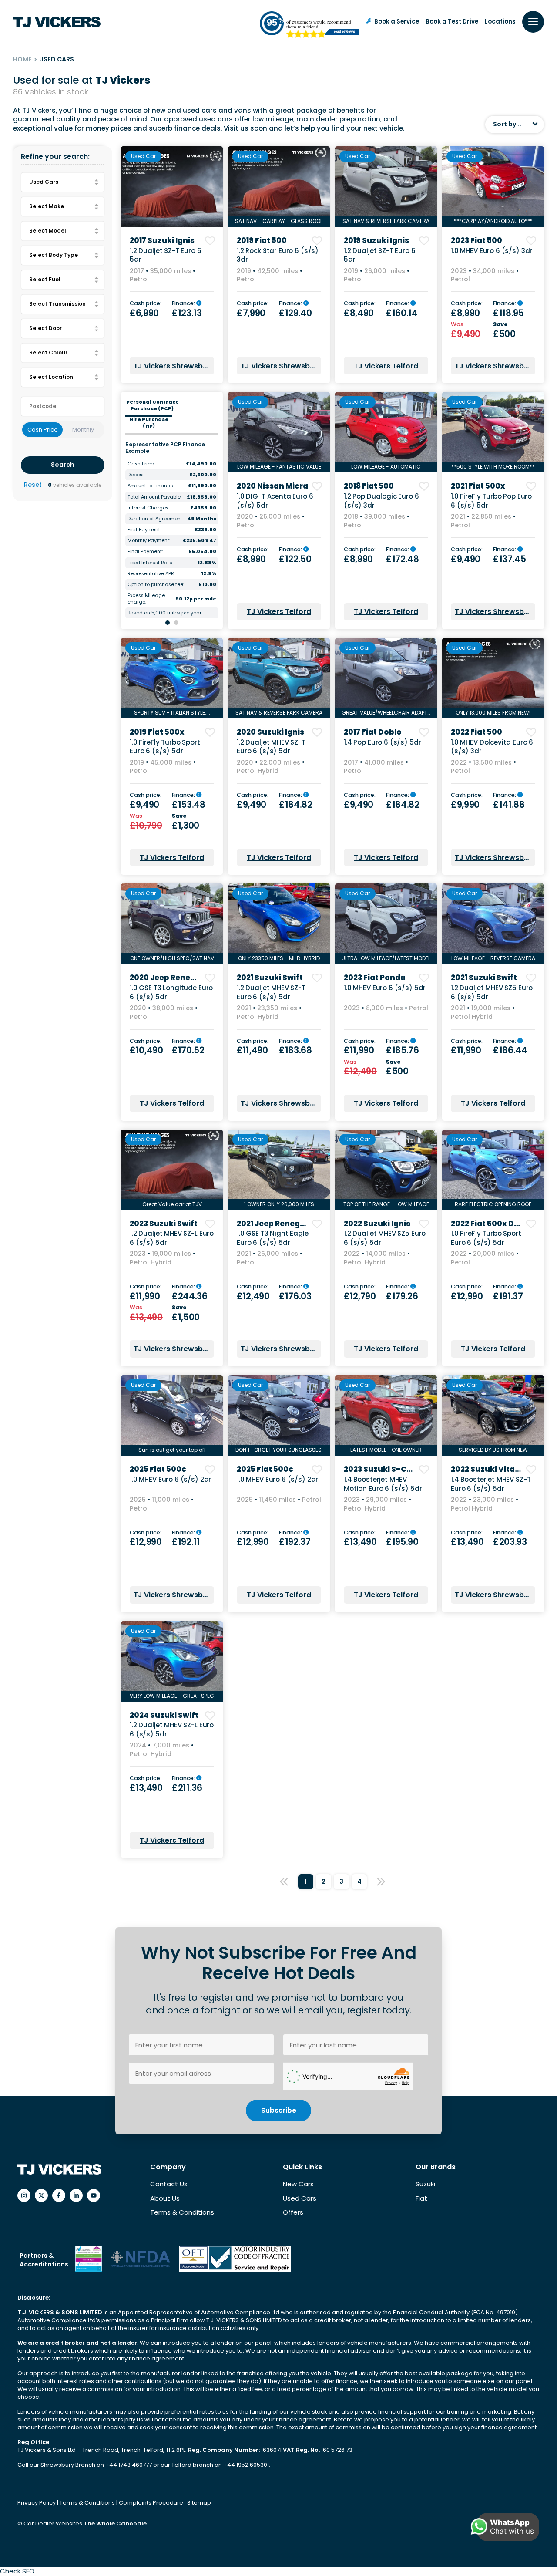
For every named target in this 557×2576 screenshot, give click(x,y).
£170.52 (188, 1050)
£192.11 (186, 1542)
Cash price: (146, 304)
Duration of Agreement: (155, 519)
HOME (22, 59)
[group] (172, 187)
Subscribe (279, 2110)
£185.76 (403, 1050)
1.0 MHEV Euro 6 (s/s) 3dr (492, 251)
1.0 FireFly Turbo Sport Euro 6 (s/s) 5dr (165, 747)
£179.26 (402, 1296)
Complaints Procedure (152, 2503)
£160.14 (402, 313)
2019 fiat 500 (262, 240)
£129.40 (295, 313)
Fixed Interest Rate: (150, 563)
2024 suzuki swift (164, 1715)
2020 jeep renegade (170, 978)
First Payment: (144, 530)
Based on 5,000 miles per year (164, 613)
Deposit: (137, 475)
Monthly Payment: (149, 541)
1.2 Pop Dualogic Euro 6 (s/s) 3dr (381, 501)
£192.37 (295, 1542)
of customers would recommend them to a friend (319, 24)
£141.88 (509, 805)
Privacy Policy (37, 2503)
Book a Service (397, 22)
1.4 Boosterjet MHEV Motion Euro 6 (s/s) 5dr (383, 1484)
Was (458, 325)
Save (501, 325)
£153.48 (189, 805)
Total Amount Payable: (154, 497)
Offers (293, 2212)
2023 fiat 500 (476, 240)
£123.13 (187, 313)
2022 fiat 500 (476, 732)
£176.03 (295, 1296)
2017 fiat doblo (373, 732)
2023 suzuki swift (164, 1224)
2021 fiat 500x (478, 486)
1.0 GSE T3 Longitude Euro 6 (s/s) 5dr (171, 992)
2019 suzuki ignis (376, 240)
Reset (33, 485)
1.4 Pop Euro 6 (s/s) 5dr (382, 742)
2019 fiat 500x (157, 732)
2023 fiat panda (375, 978)
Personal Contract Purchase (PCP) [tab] (152, 405)
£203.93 (510, 1542)
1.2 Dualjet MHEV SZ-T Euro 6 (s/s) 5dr (271, 747)
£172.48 (403, 559)
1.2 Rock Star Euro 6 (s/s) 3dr (278, 255)
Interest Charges (148, 508)
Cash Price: (141, 464)
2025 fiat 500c (158, 1469)
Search (63, 465)
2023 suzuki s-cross (384, 1469)
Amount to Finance (150, 486)
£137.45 (510, 559)
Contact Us (169, 2184)
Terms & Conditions (182, 2212)
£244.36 (190, 1296)
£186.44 (510, 1050)
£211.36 (187, 1788)
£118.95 (508, 313)
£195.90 (402, 1542)
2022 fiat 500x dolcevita (499, 1224)
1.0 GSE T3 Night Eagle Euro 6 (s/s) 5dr (273, 1238)
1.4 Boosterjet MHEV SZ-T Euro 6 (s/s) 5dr (491, 1484)
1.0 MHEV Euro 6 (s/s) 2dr (170, 1479)
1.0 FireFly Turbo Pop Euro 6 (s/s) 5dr (491, 501)
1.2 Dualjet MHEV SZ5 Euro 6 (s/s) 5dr (492, 992)
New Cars (298, 2184)
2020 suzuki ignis (270, 732)
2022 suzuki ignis (377, 1224)
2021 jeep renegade (276, 1224)
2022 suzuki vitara (487, 1469)
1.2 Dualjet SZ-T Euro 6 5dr (166, 255)
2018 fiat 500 (369, 486)
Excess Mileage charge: (146, 599)
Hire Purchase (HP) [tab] (149, 423)
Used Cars (300, 2198)
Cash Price (43, 430)
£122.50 (295, 559)
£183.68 (295, 1050)
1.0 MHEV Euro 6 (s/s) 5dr (385, 988)
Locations (500, 22)
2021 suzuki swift (270, 978)
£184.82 (296, 805)
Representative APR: (151, 574)
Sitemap (199, 2503)
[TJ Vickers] (57, 22)
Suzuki (425, 2184)
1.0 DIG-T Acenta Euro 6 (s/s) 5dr (275, 501)
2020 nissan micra (272, 486)
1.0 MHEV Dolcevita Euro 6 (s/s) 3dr (492, 747)
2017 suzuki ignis (162, 240)
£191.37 (508, 1296)
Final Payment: (145, 551)
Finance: (184, 304)
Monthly (83, 430)
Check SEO (17, 2571)
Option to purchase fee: (156, 585)
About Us (165, 2198)
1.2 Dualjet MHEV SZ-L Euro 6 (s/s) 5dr (172, 1238)
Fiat (421, 2198)
